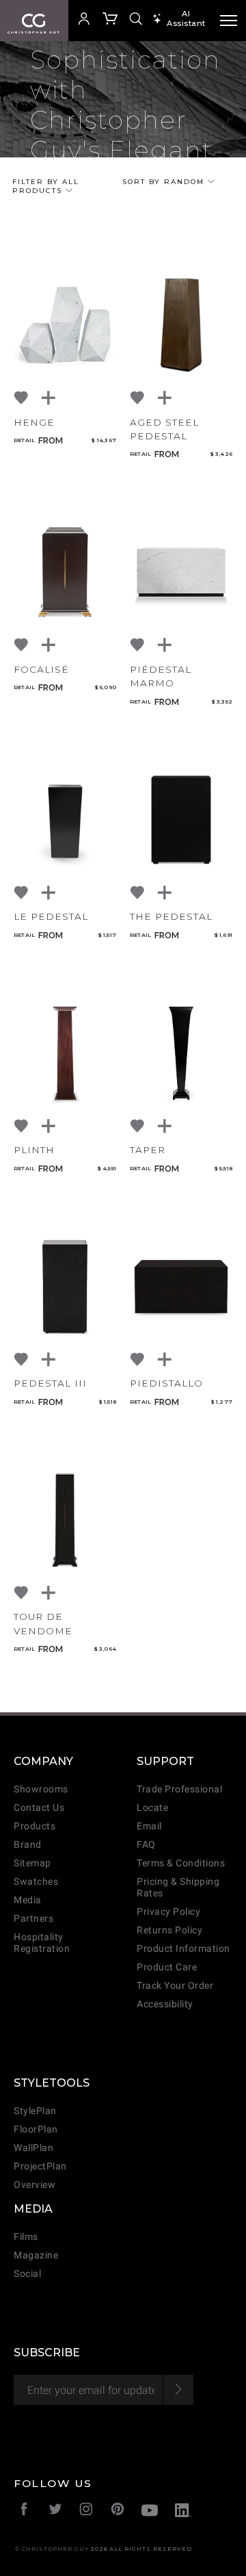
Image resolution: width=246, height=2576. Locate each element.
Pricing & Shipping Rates (178, 1888)
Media (28, 1900)
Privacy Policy (168, 1912)
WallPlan (33, 2148)
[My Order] (111, 21)
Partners (33, 1919)
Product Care (167, 1967)
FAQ (146, 1845)
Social (27, 2274)
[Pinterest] (118, 2511)
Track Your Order (175, 1986)
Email (149, 1826)
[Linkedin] (183, 2512)
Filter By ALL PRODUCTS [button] (46, 186)
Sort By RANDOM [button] (165, 182)
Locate (152, 1808)
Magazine (36, 2255)
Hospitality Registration (42, 1943)
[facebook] (24, 2511)
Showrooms (41, 1789)
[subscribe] (178, 2390)
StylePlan (35, 2111)
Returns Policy (169, 1930)
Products (35, 1826)
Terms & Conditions (181, 1863)
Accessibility (165, 2004)
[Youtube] (150, 2512)
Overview (35, 2185)
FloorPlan (36, 2129)
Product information (183, 1949)
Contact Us (39, 1808)
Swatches (36, 1882)
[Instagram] (86, 2511)
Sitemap (32, 1863)
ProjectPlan (40, 2166)
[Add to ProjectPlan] (49, 398)
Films (26, 2237)
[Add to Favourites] (22, 398)
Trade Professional (179, 1789)
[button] (83, 21)
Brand (28, 1845)
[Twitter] (56, 2511)
